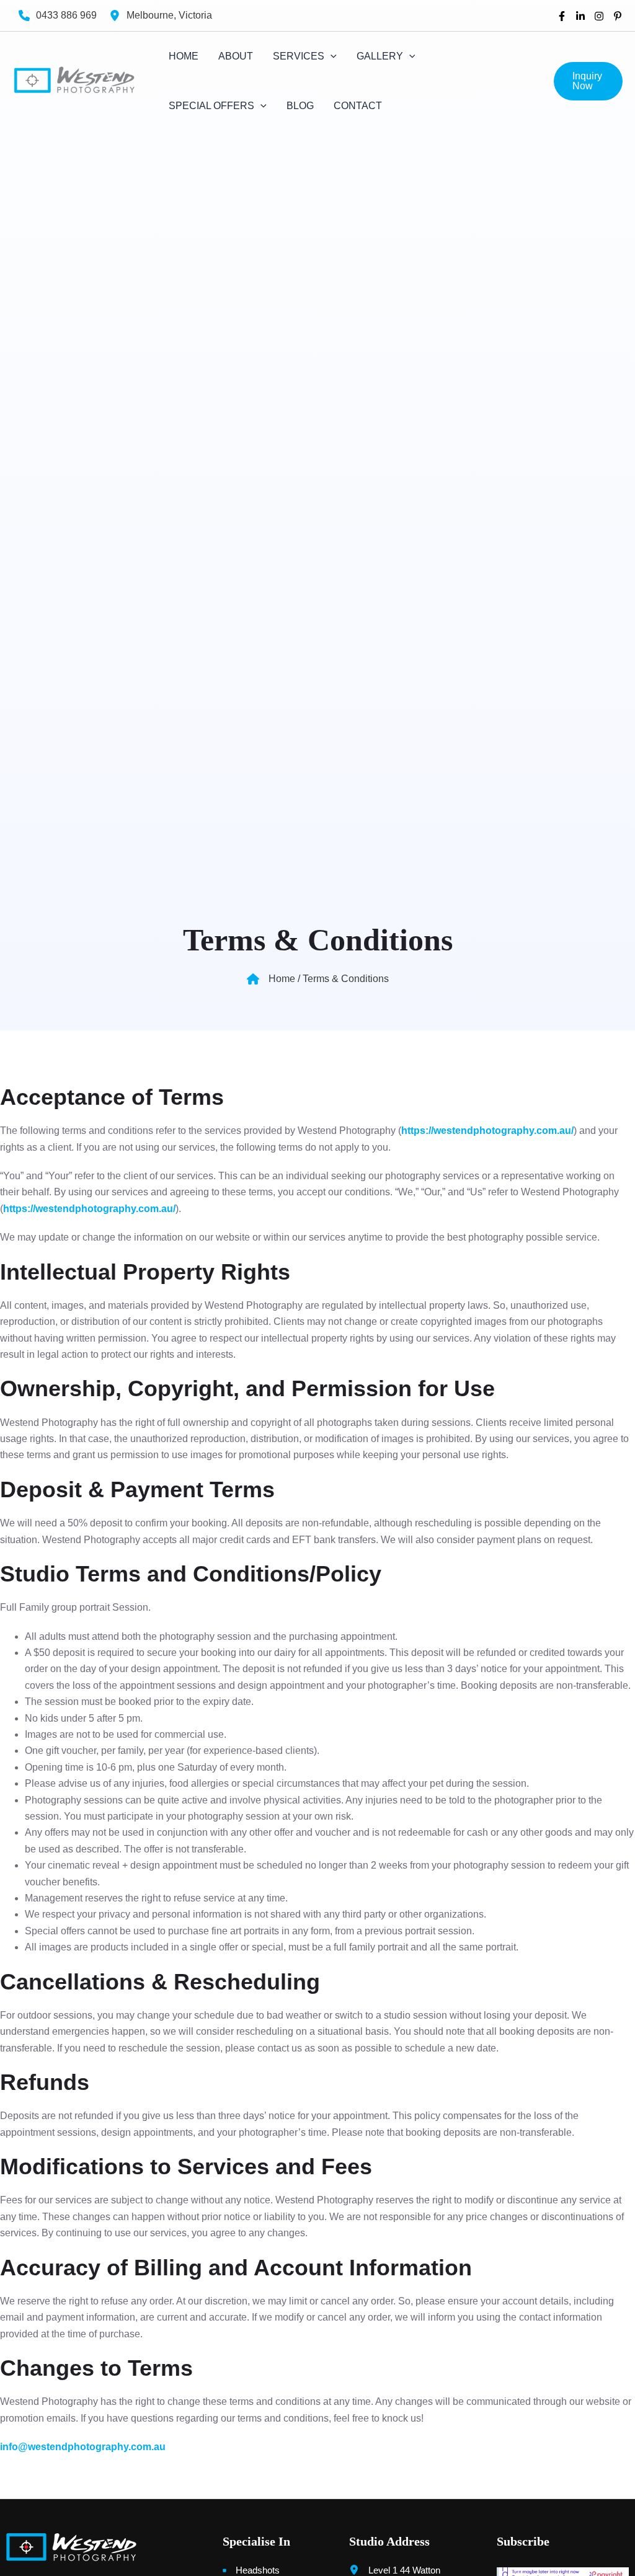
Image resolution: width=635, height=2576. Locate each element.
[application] (331, 56)
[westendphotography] (580, 16)
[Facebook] (562, 16)
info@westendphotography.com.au (83, 2447)
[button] (588, 81)
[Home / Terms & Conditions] (318, 979)
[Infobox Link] (99, 2547)
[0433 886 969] (58, 15)
